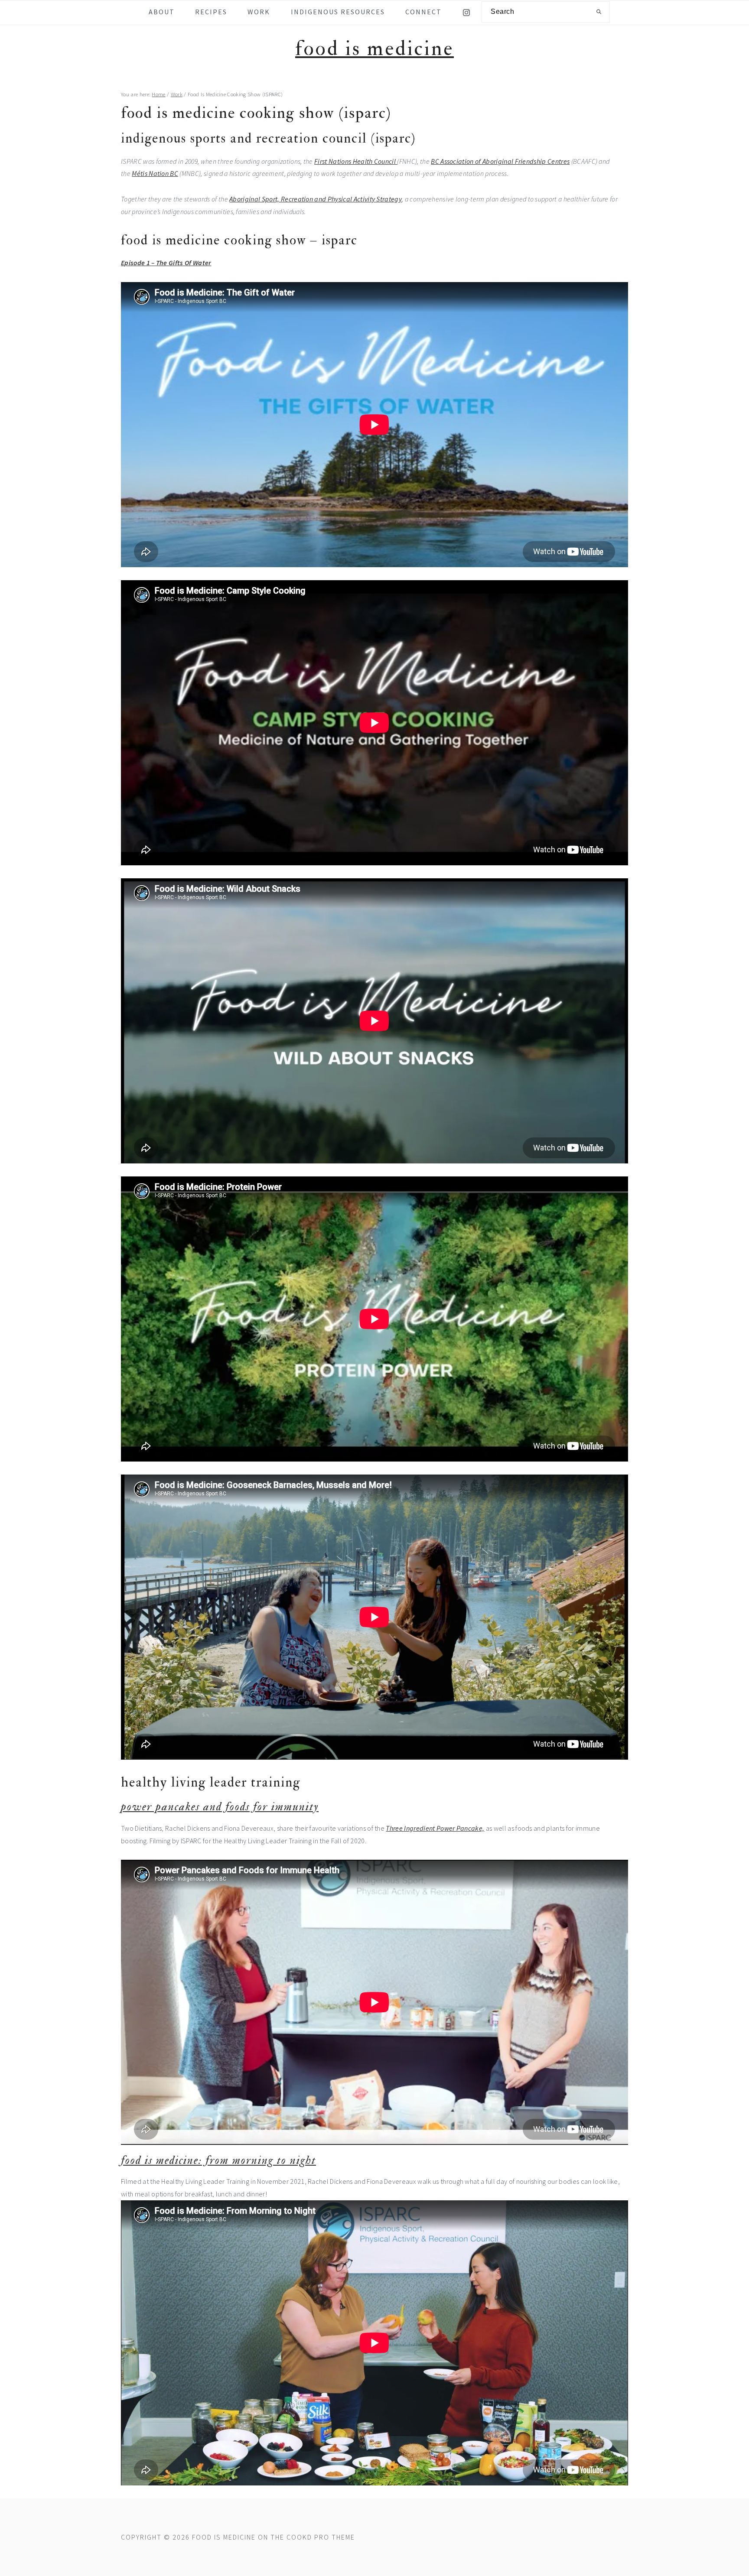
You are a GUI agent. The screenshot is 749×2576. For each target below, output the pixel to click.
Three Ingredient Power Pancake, (435, 1828)
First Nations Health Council (356, 161)
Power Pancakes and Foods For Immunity (220, 1807)
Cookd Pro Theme (321, 2537)
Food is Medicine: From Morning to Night (218, 2160)
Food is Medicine (374, 49)
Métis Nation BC (155, 173)
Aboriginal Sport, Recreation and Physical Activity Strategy (316, 199)
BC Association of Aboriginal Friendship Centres (500, 161)
